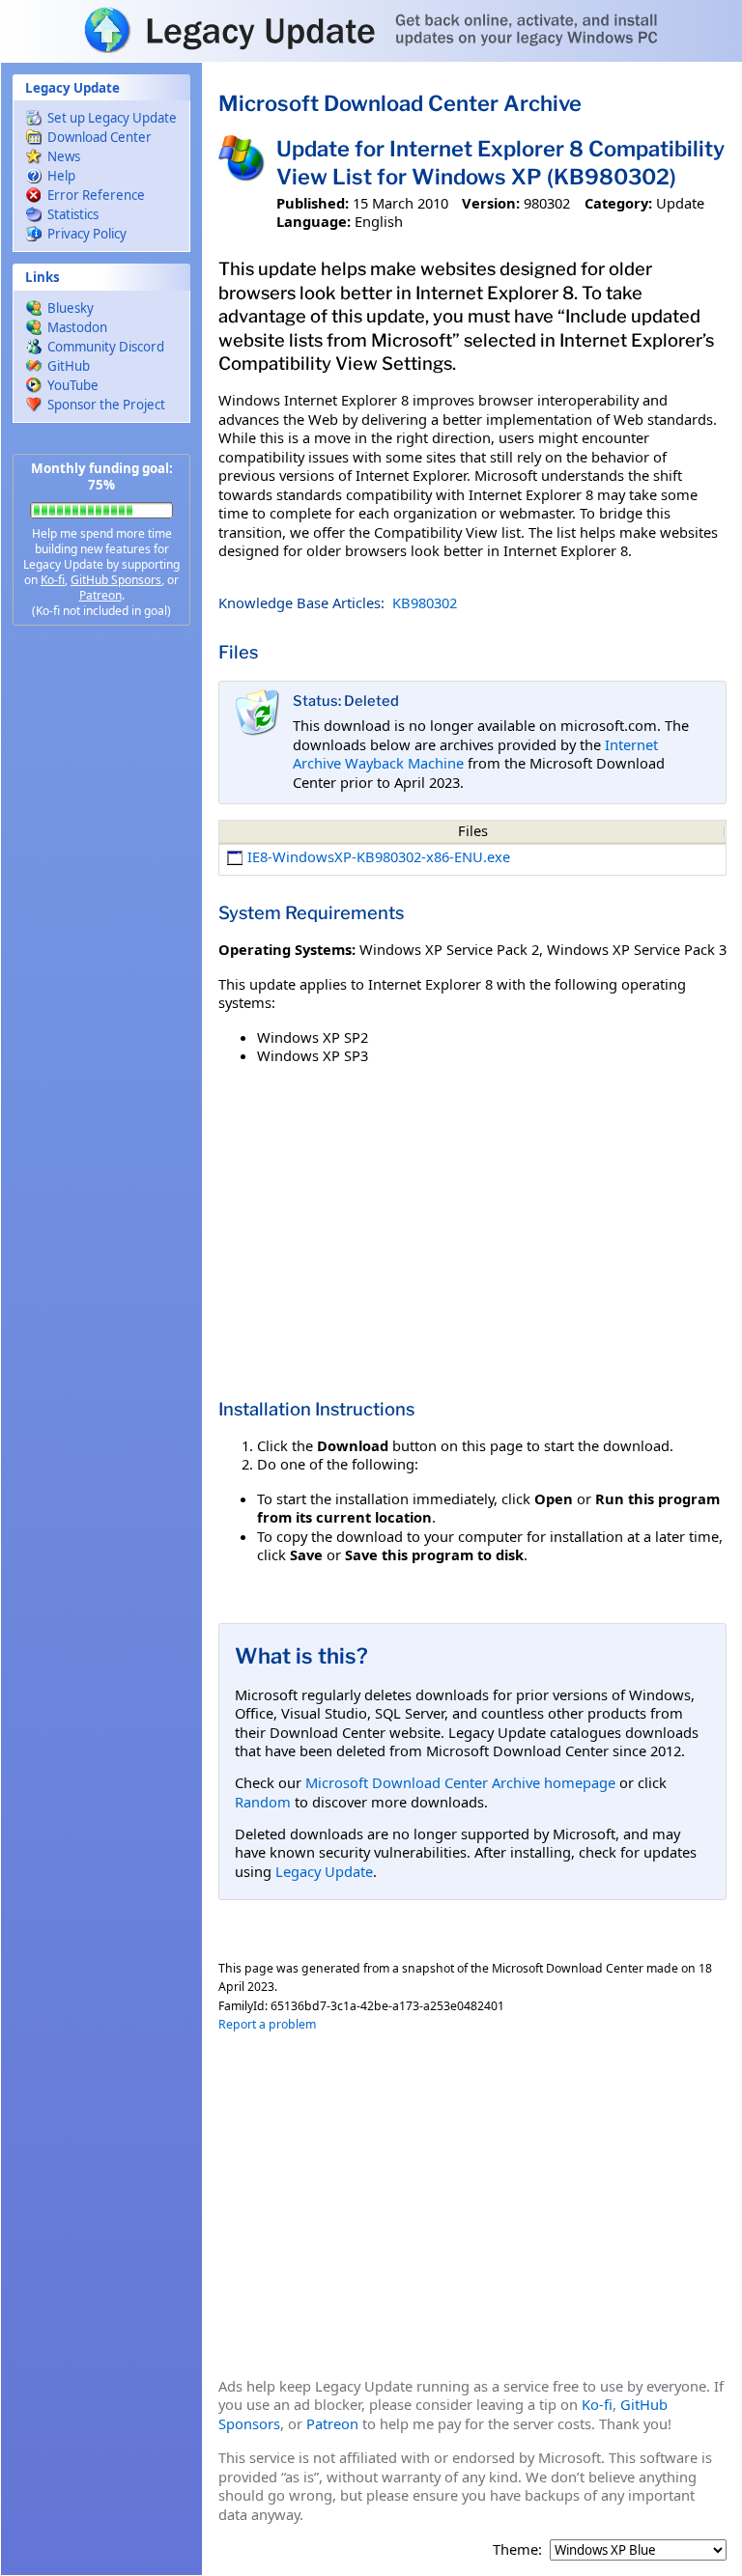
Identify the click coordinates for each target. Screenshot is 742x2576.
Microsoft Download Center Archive (400, 103)
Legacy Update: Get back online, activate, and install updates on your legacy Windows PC (371, 30)
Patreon (100, 595)
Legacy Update (324, 1871)
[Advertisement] (101, 946)
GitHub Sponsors (116, 580)
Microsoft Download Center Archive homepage (460, 1782)
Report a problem (267, 2024)
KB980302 (425, 602)
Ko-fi (53, 580)
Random (263, 1802)
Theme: (517, 2549)
